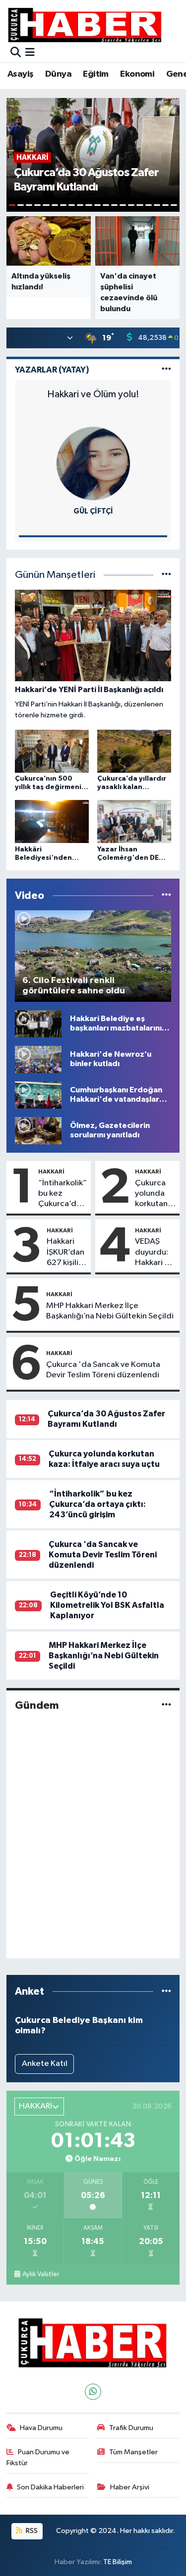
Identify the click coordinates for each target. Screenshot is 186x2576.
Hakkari (51, 1171)
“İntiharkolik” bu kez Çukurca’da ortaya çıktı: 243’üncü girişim (62, 1194)
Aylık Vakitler (41, 2274)
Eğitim (95, 74)
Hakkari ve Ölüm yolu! (93, 394)
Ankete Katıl (45, 2064)
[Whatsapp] (93, 2392)
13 (114, 205)
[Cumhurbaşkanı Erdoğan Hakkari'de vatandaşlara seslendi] (38, 1095)
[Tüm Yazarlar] (166, 370)
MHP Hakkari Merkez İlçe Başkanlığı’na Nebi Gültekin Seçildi (110, 1311)
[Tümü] (166, 1991)
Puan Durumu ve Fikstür (38, 2458)
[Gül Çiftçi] (93, 463)
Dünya (58, 74)
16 (140, 205)
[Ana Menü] (30, 53)
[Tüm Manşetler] (166, 575)
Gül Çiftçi (93, 511)
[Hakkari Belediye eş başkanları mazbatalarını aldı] (38, 1023)
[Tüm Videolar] (166, 896)
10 (89, 205)
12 (106, 205)
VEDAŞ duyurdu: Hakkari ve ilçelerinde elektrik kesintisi (155, 1253)
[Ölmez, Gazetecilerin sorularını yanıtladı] (38, 1130)
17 (149, 205)
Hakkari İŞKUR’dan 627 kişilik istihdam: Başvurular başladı (66, 1253)
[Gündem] (166, 1706)
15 (131, 205)
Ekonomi (137, 74)
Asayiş (20, 74)
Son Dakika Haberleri (50, 2487)
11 (97, 205)
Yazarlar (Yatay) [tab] (52, 370)
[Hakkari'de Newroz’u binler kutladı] (38, 1059)
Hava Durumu (41, 2428)
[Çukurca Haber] (85, 24)
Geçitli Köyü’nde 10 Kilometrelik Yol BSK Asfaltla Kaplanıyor (107, 1605)
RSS (31, 2531)
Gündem (37, 1705)
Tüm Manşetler (133, 2452)
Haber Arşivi (130, 2487)
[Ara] (16, 53)
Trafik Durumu (131, 2428)
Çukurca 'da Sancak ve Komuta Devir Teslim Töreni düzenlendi (103, 1370)
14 (123, 205)
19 (165, 205)
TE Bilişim (118, 2562)
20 (174, 205)
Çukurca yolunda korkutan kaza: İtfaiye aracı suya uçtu (153, 1194)
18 (157, 205)
